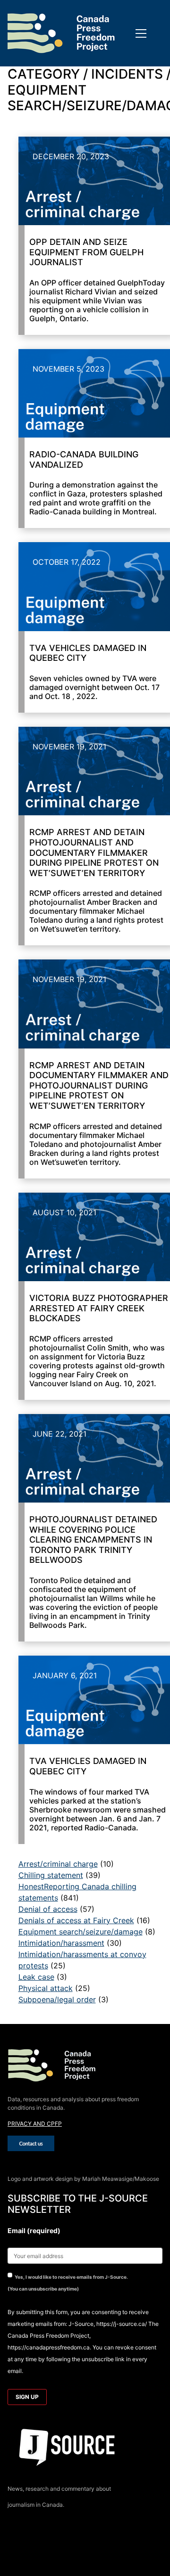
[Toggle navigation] (141, 33)
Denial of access (48, 1909)
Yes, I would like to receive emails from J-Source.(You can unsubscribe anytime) (68, 2283)
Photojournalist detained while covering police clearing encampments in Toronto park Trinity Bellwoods (93, 1540)
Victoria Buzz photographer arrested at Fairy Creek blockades (99, 1308)
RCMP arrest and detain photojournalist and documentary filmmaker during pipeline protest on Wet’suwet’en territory (94, 852)
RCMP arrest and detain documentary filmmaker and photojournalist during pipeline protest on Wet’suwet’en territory (99, 1085)
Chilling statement (51, 1875)
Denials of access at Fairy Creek (76, 1920)
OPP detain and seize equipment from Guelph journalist (86, 252)
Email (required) (34, 2231)
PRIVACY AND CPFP (35, 2124)
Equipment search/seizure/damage (81, 1932)
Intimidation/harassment (61, 1943)
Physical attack (46, 1988)
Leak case (36, 1977)
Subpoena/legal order (57, 1999)
